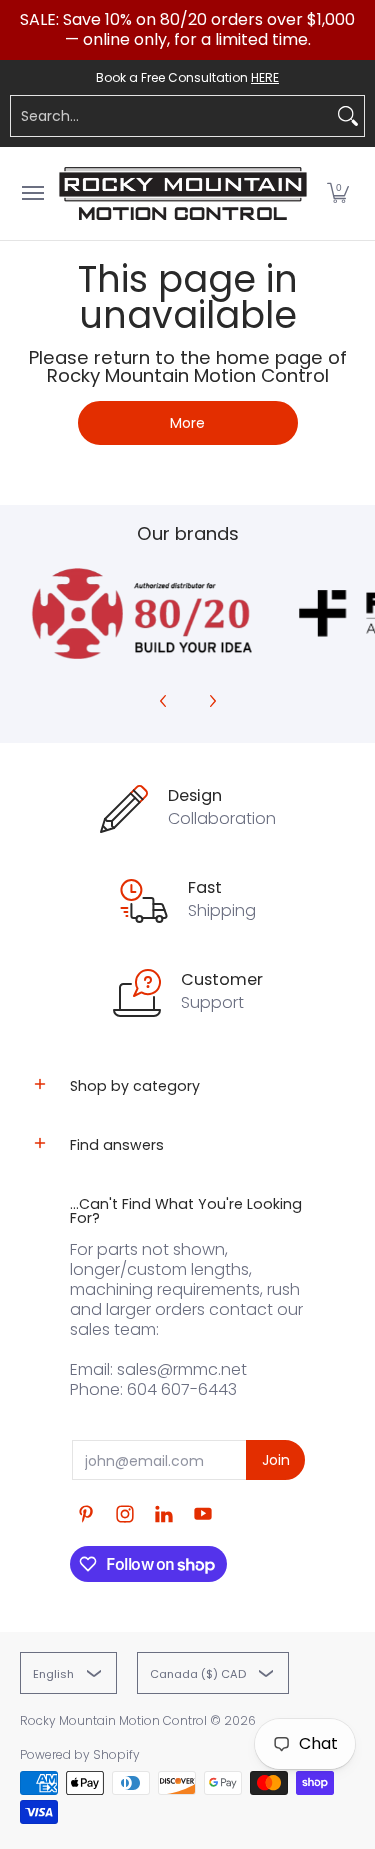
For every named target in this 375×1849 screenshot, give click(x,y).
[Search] (348, 116)
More (187, 423)
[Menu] (32, 193)
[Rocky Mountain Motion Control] (183, 193)
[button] (338, 193)
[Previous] (164, 701)
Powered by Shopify (80, 1754)
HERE (265, 77)
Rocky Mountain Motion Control (113, 1720)
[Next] (212, 701)
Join (276, 1460)
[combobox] (171, 116)
